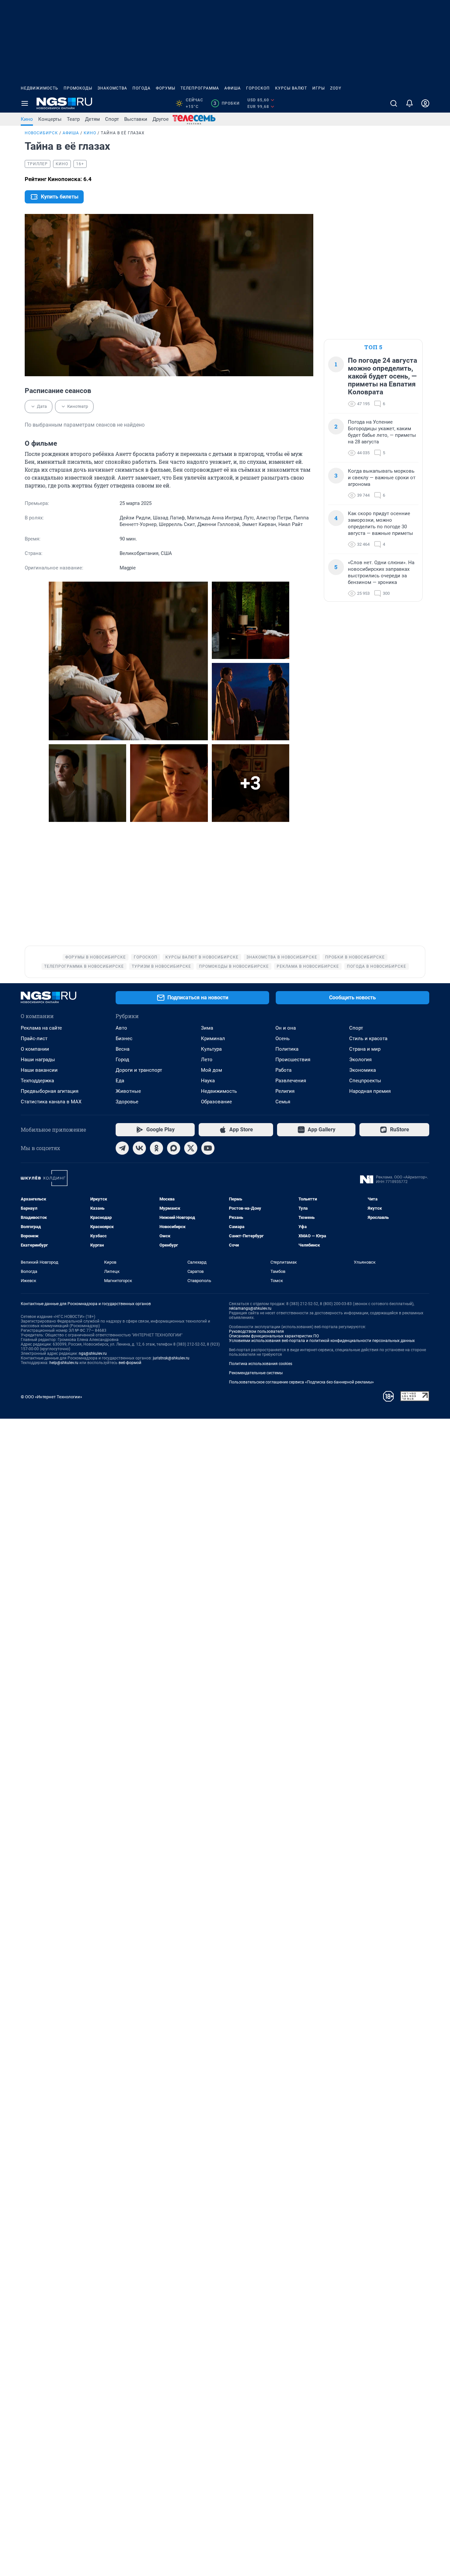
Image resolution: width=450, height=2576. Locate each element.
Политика (287, 1049)
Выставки (136, 119)
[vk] (139, 1148)
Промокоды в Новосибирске (234, 966)
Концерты (50, 119)
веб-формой (130, 1363)
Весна (123, 1049)
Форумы (166, 88)
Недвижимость (40, 88)
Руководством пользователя (256, 1331)
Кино (27, 119)
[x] (191, 1148)
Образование (216, 1102)
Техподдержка (37, 1081)
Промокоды (78, 88)
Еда (120, 1081)
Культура (211, 1049)
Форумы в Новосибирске (96, 957)
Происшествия (293, 1060)
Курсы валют (291, 88)
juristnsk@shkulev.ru (171, 1358)
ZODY (336, 88)
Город (122, 1060)
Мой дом (211, 1070)
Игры (319, 88)
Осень (282, 1038)
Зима (207, 1028)
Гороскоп (258, 88)
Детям (92, 119)
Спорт (112, 119)
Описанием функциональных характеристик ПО (274, 1336)
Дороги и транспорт (139, 1070)
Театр (73, 119)
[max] (174, 1148)
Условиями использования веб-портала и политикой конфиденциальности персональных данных (322, 1341)
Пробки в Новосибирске (355, 957)
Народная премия (370, 1091)
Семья (283, 1102)
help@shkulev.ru (64, 1363)
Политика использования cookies (261, 1364)
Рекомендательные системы (256, 1373)
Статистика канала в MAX (51, 1102)
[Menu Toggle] (25, 103)
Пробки (226, 103)
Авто (121, 1028)
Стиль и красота (368, 1038)
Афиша (233, 88)
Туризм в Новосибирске (161, 966)
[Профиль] (425, 103)
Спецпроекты (365, 1081)
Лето (207, 1060)
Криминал (213, 1038)
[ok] (156, 1148)
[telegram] (122, 1148)
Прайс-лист (34, 1038)
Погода (141, 88)
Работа (283, 1070)
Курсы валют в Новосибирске (202, 957)
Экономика (363, 1070)
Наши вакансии (39, 1070)
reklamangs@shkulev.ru (250, 1308)
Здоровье (127, 1102)
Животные (128, 1091)
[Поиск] (394, 103)
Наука (208, 1081)
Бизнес (124, 1038)
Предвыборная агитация (50, 1091)
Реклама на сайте (41, 1028)
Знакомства (112, 88)
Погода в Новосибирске (377, 966)
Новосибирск (41, 133)
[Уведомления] (409, 103)
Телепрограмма (200, 88)
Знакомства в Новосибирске (282, 957)
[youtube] (208, 1148)
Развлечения (291, 1081)
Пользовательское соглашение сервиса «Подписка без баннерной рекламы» (301, 1382)
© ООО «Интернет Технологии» (51, 1397)
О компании (35, 1049)
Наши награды (38, 1060)
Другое (161, 119)
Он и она (286, 1028)
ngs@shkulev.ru (93, 1354)
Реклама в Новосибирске (308, 966)
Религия (285, 1091)
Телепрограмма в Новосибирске (84, 966)
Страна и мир (365, 1049)
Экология (360, 1060)
